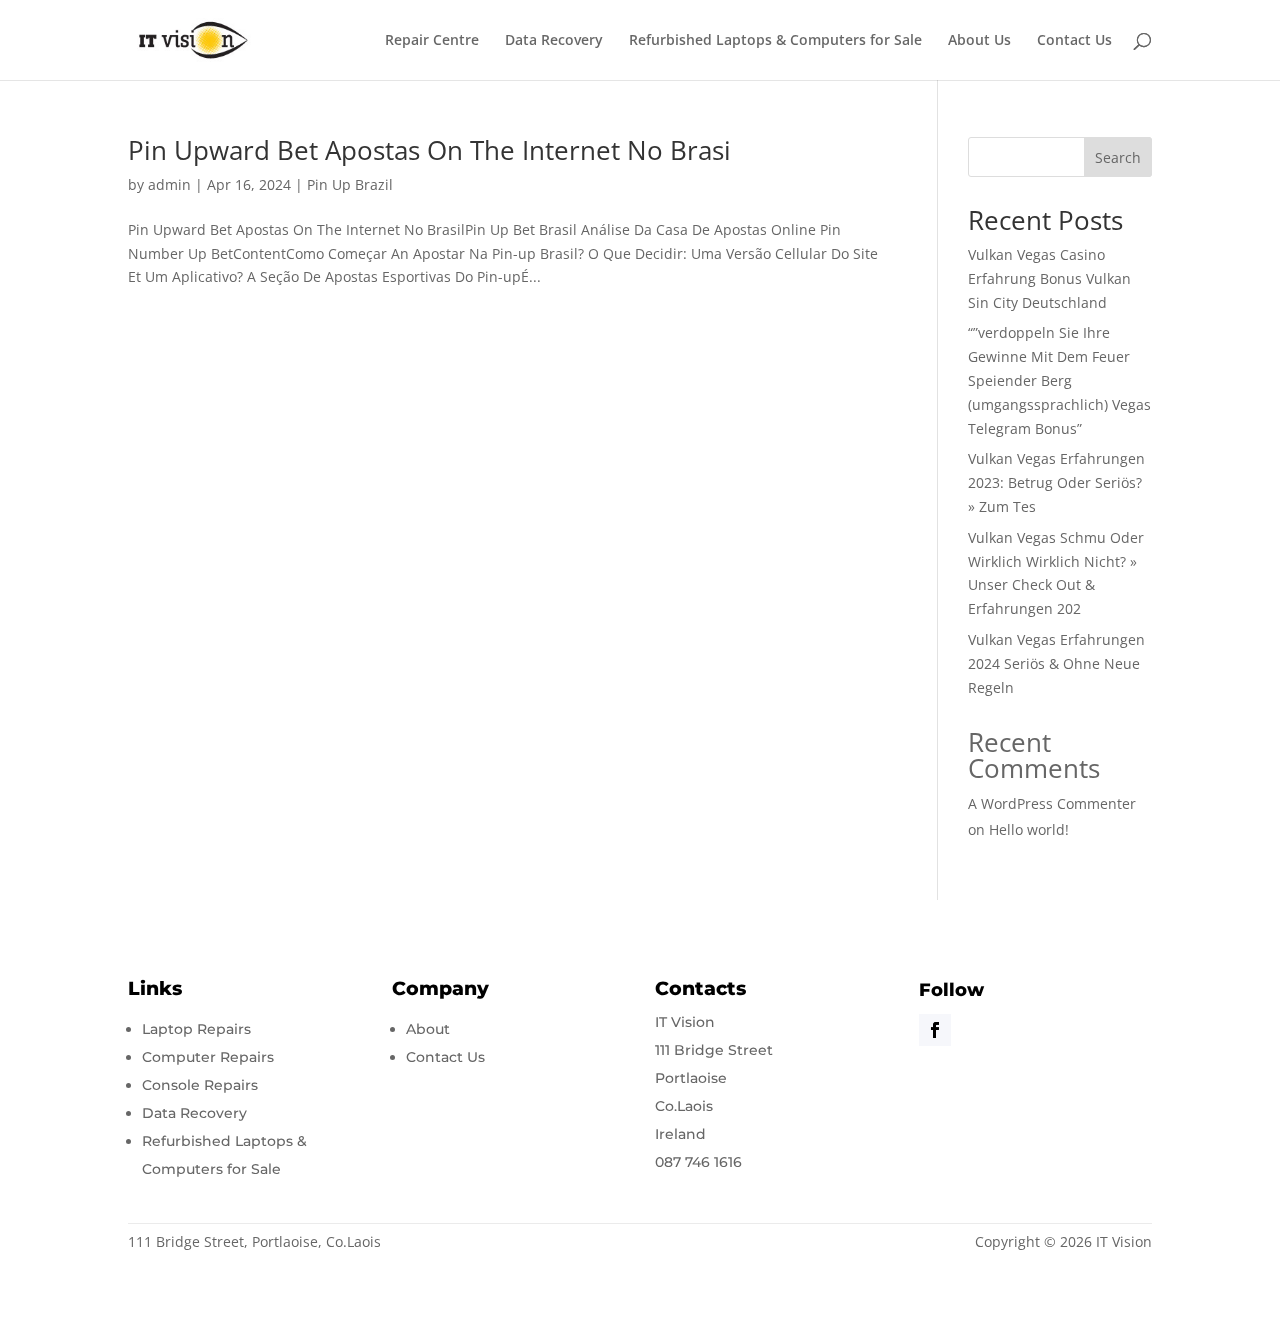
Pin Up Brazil (350, 184)
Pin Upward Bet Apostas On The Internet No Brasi (429, 150)
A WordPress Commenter (1052, 803)
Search (1118, 157)
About (428, 1029)
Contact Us (1074, 41)
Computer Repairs (208, 1057)
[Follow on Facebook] (935, 1030)
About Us (979, 41)
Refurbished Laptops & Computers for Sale (775, 41)
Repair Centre (432, 41)
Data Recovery (554, 41)
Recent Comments (1034, 755)
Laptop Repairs (196, 1029)
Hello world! (1029, 829)
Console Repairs (200, 1085)
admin (169, 184)
